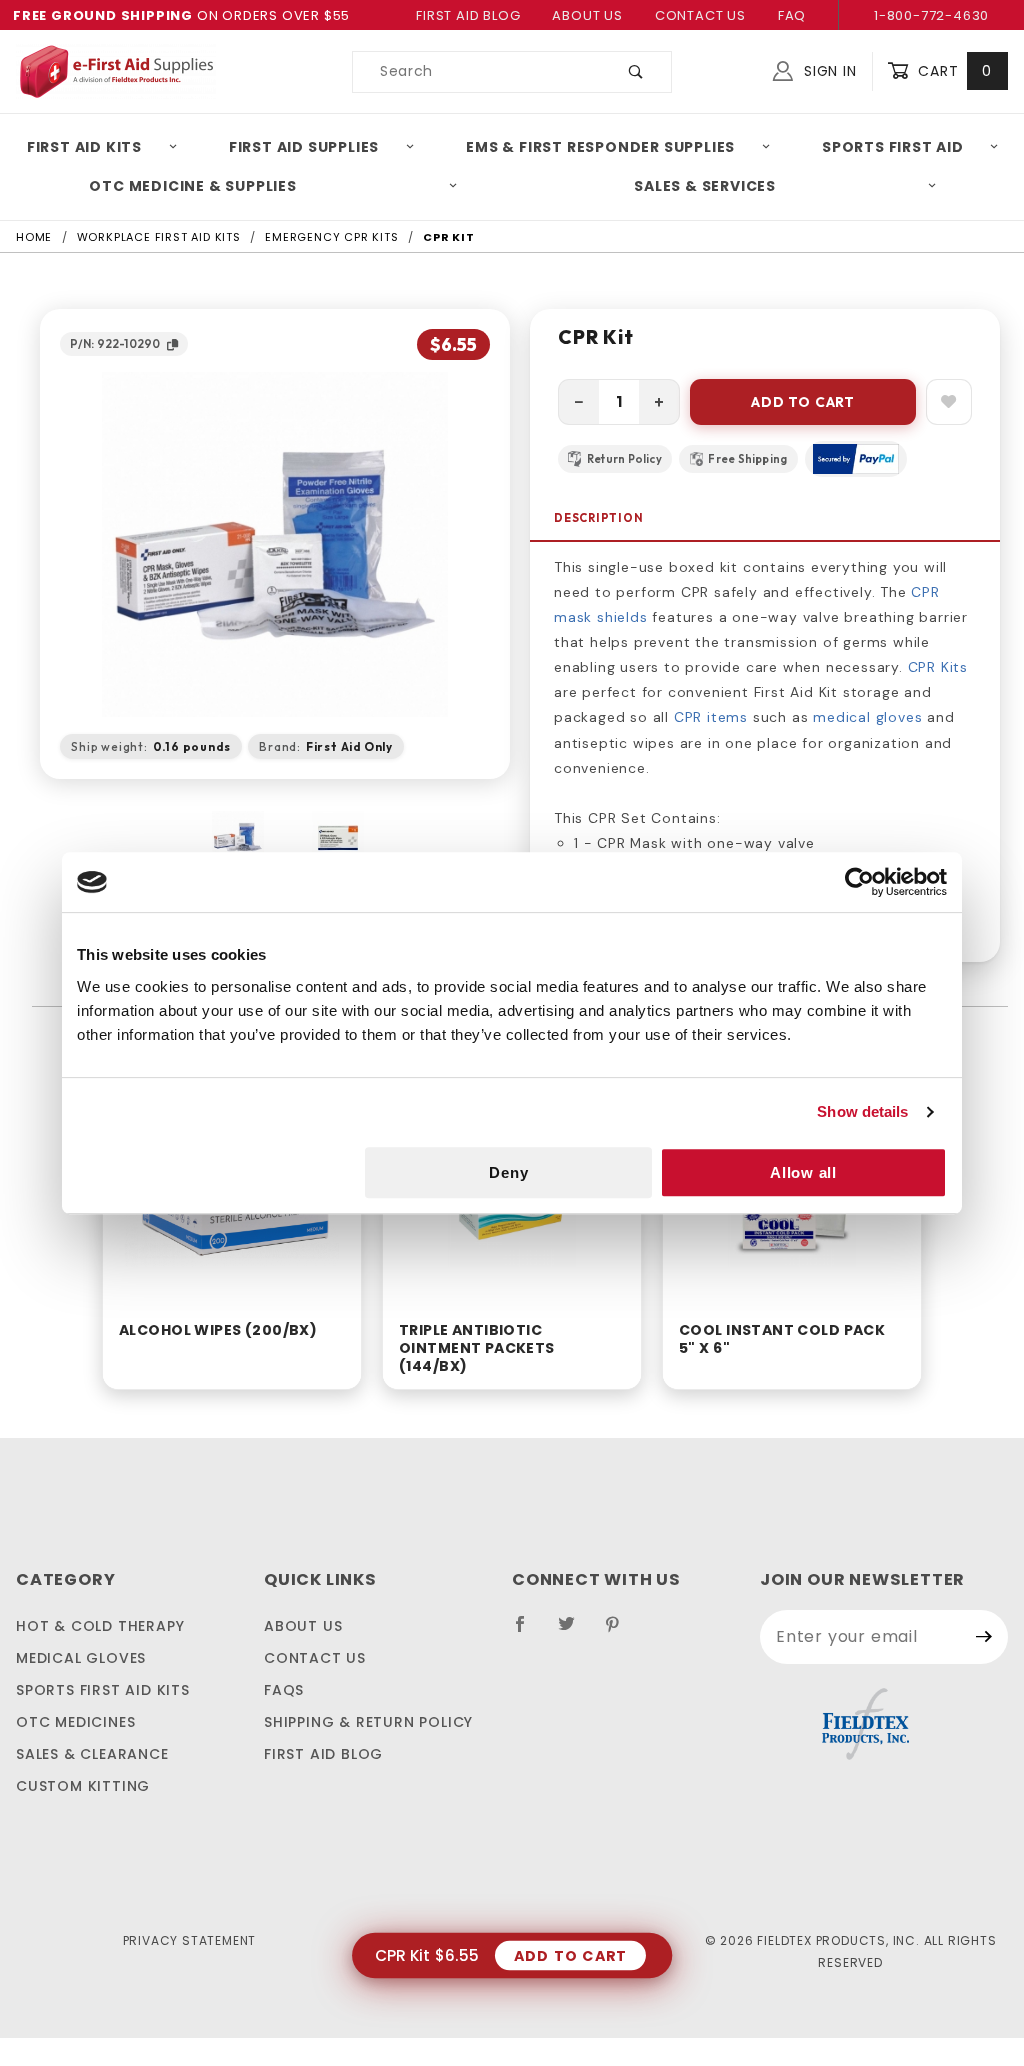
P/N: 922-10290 (115, 343)
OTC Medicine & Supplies (192, 186)
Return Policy (624, 459)
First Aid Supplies (304, 147)
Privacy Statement (190, 1940)
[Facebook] (528, 1632)
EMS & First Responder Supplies (600, 147)
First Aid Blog (468, 15)
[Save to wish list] (949, 402)
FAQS (284, 1690)
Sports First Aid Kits (103, 1690)
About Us (587, 15)
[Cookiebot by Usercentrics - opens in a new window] (859, 882)
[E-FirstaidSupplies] (116, 70)
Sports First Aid (893, 147)
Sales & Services (705, 186)
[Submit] (984, 1637)
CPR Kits (938, 667)
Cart (952, 71)
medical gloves (867, 717)
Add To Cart (803, 402)
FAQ (792, 15)
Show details (862, 1111)
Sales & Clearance (92, 1754)
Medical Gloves (81, 1658)
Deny (508, 1172)
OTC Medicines (75, 1722)
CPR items (711, 717)
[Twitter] (575, 1632)
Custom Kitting (83, 1786)
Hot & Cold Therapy (100, 1626)
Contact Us (700, 15)
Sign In (827, 71)
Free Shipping (747, 459)
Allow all (803, 1172)
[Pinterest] (620, 1632)
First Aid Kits (84, 147)
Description (599, 518)
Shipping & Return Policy (368, 1722)
